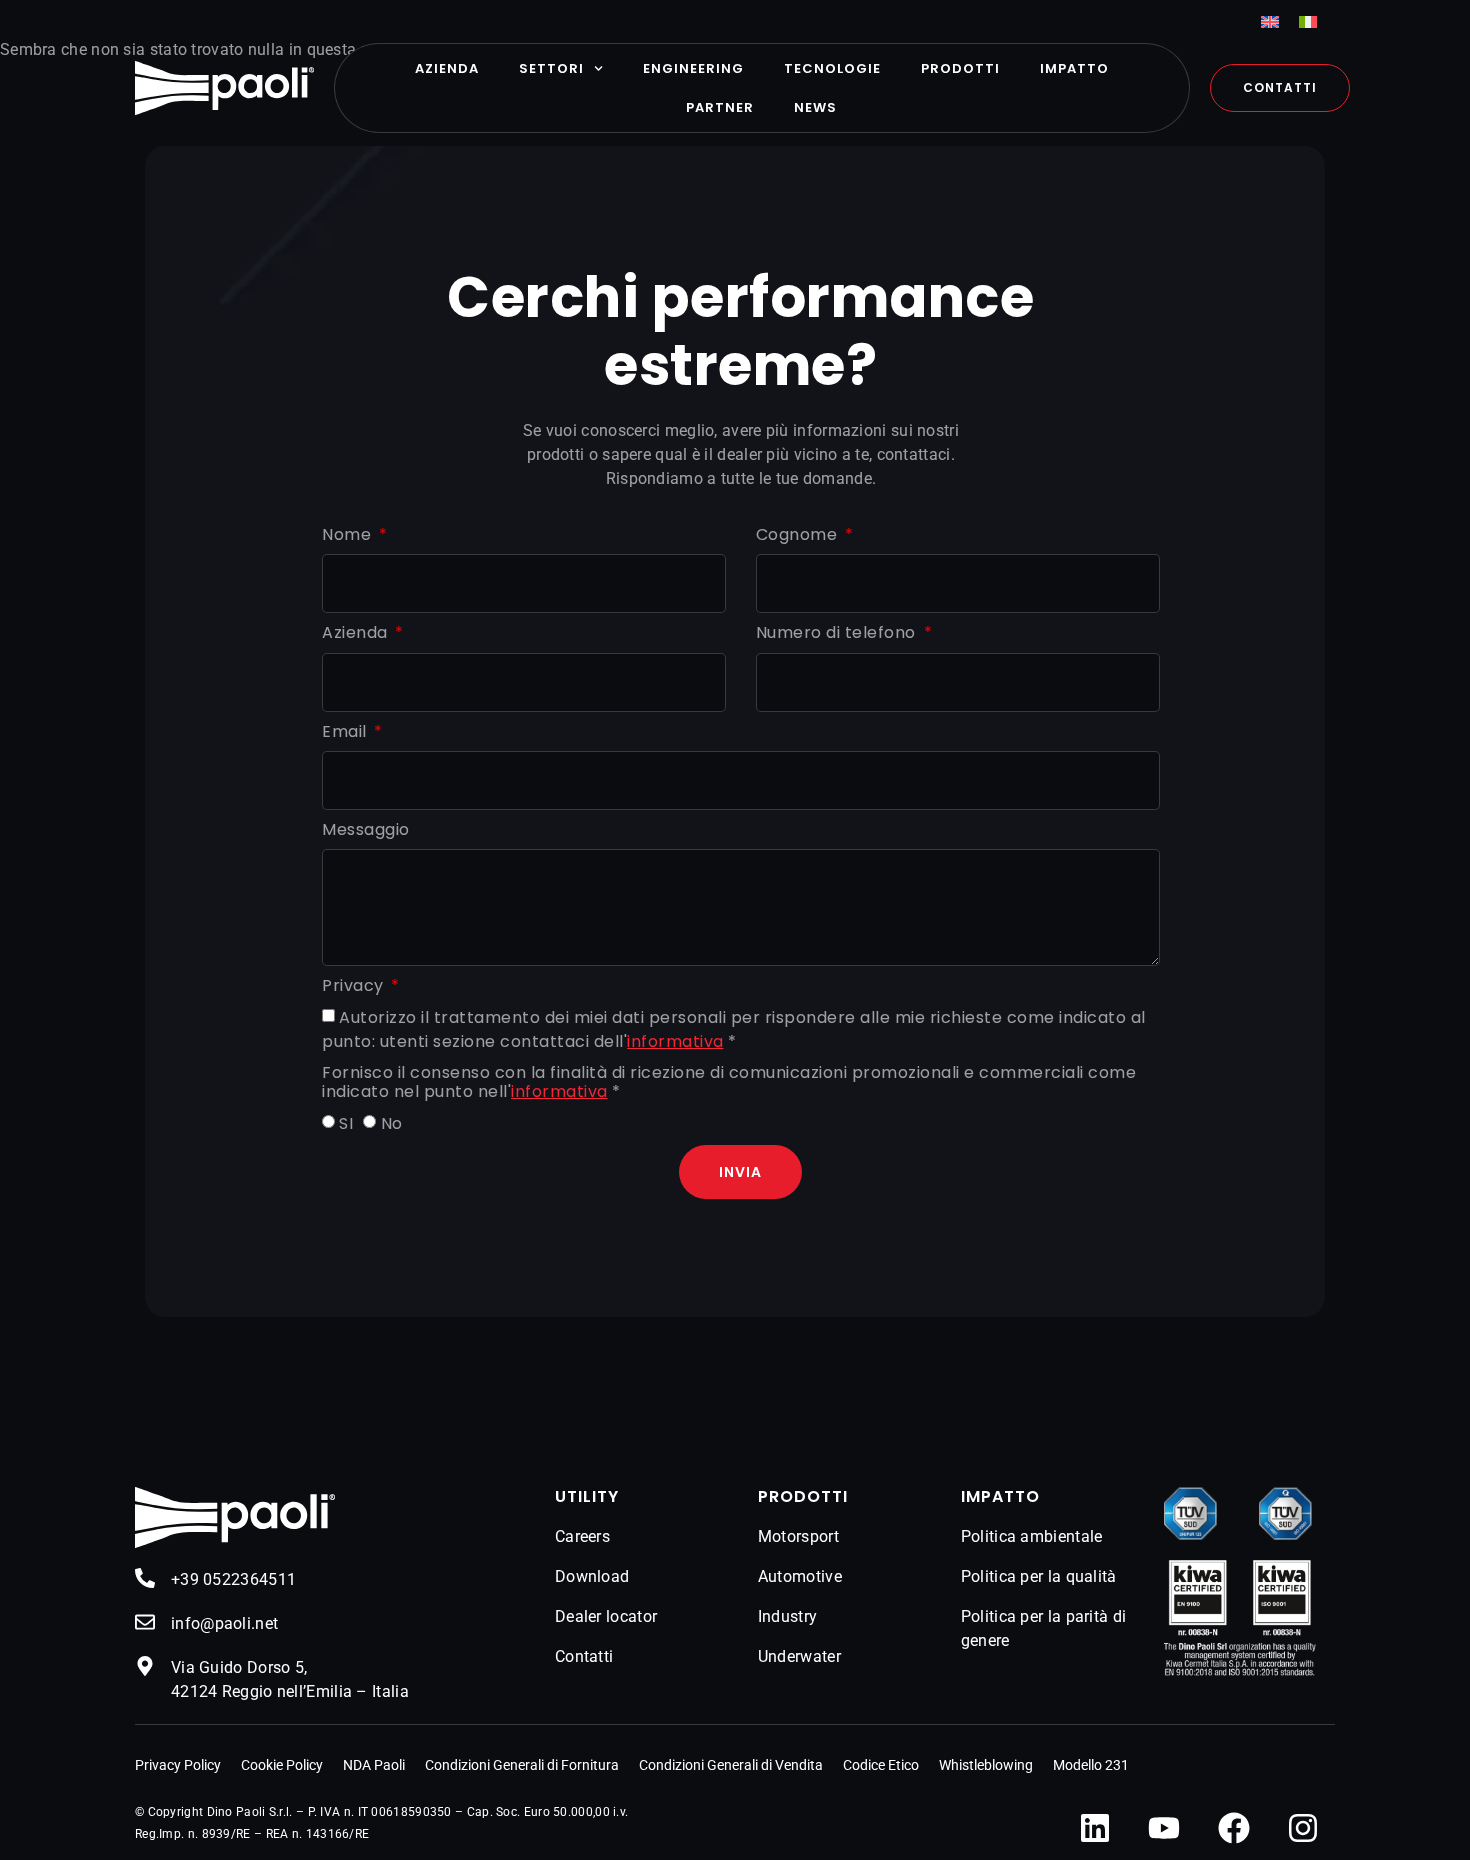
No (392, 1124)
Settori (551, 68)
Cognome (799, 535)
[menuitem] (1270, 21)
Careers (582, 1536)
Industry (787, 1616)
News (815, 107)
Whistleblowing (986, 1765)
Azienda (447, 68)
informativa (675, 1041)
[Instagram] (1303, 1828)
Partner (720, 107)
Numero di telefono (838, 633)
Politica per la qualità (1039, 1576)
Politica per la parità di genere (1044, 1628)
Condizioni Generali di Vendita (731, 1765)
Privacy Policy (178, 1765)
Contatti (584, 1656)
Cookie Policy (282, 1765)
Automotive (800, 1576)
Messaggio (366, 830)
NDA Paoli (374, 1765)
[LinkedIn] (1095, 1828)
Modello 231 (1091, 1765)
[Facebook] (1234, 1828)
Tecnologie (832, 68)
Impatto (1074, 68)
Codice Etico (881, 1765)
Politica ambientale (1032, 1536)
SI (346, 1124)
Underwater (799, 1656)
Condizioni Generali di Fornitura (522, 1765)
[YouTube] (1164, 1828)
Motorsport (798, 1536)
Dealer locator (606, 1616)
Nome (349, 535)
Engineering (693, 68)
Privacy (355, 986)
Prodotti (960, 68)
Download (592, 1576)
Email (346, 732)
